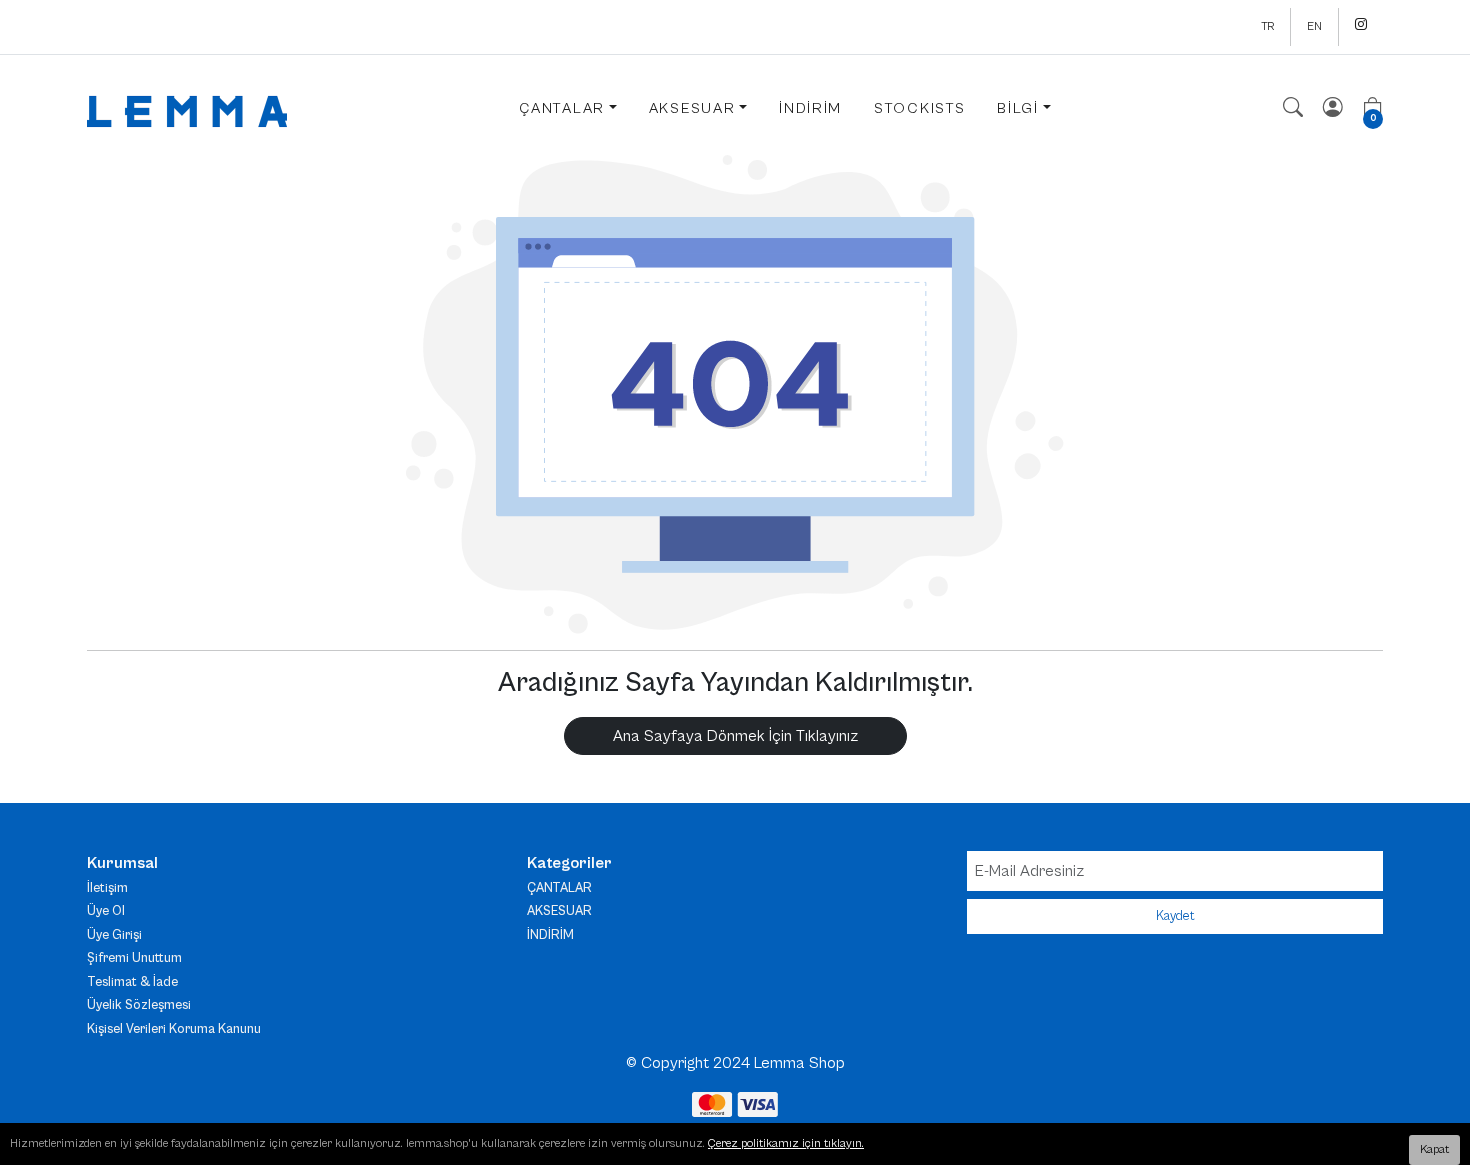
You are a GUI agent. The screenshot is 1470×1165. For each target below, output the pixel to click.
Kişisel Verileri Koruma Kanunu (174, 1029)
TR (1267, 26)
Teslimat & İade (132, 982)
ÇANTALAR (559, 888)
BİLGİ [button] (1018, 108)
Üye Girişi (114, 935)
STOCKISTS (919, 108)
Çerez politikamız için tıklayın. (786, 1143)
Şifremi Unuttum (134, 958)
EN (1314, 26)
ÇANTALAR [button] (562, 108)
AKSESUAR (559, 911)
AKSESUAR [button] (692, 108)
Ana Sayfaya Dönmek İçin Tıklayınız (735, 736)
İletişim (107, 888)
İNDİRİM (810, 108)
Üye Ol (106, 911)
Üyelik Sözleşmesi (139, 1005)
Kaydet (1175, 916)
